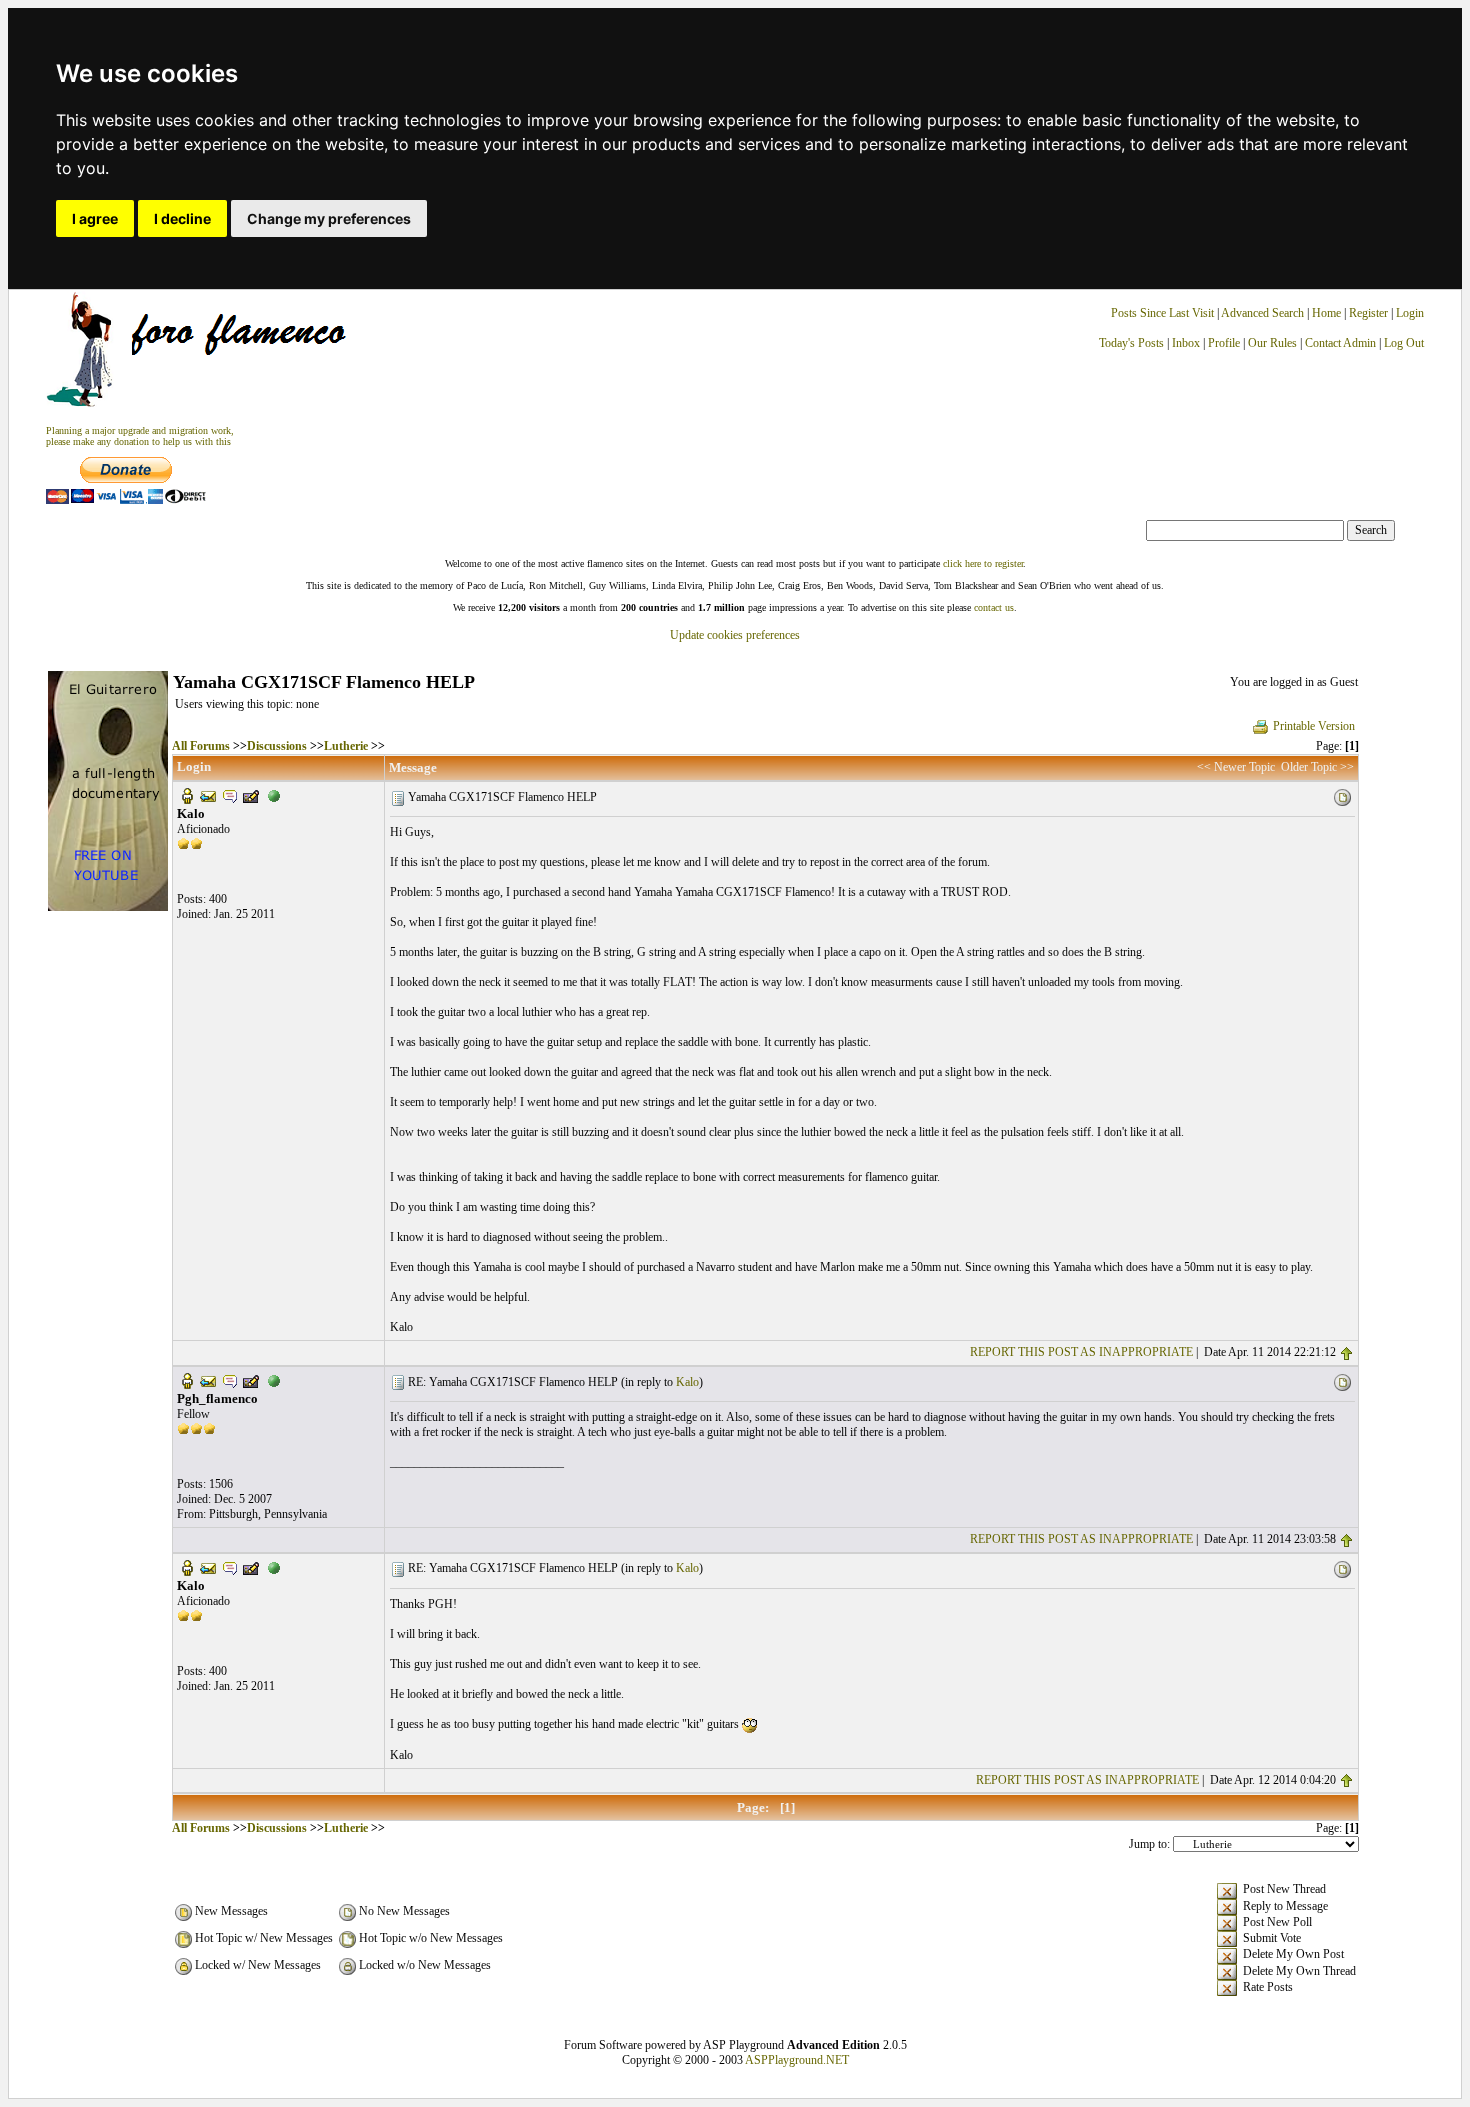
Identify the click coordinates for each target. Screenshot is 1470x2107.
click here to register (983, 563)
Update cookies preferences (735, 635)
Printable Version (1314, 726)
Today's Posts (1131, 343)
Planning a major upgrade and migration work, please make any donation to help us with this (140, 436)
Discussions (277, 746)
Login (1410, 313)
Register (1370, 313)
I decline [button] (182, 218)
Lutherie (346, 746)
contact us (994, 607)
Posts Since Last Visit (1162, 313)
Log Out (1404, 343)
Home (1326, 313)
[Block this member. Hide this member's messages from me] (274, 795)
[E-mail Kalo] (208, 795)
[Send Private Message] (230, 795)
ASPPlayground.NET (797, 2060)
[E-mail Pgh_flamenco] (208, 1380)
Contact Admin (1340, 343)
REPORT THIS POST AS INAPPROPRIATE (1081, 1352)
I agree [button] (95, 218)
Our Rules (1272, 343)
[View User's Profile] (187, 795)
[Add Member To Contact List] (251, 795)
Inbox (1186, 343)
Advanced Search (1262, 313)
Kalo (687, 1382)
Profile (1224, 343)
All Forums (201, 746)
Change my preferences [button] (329, 218)
